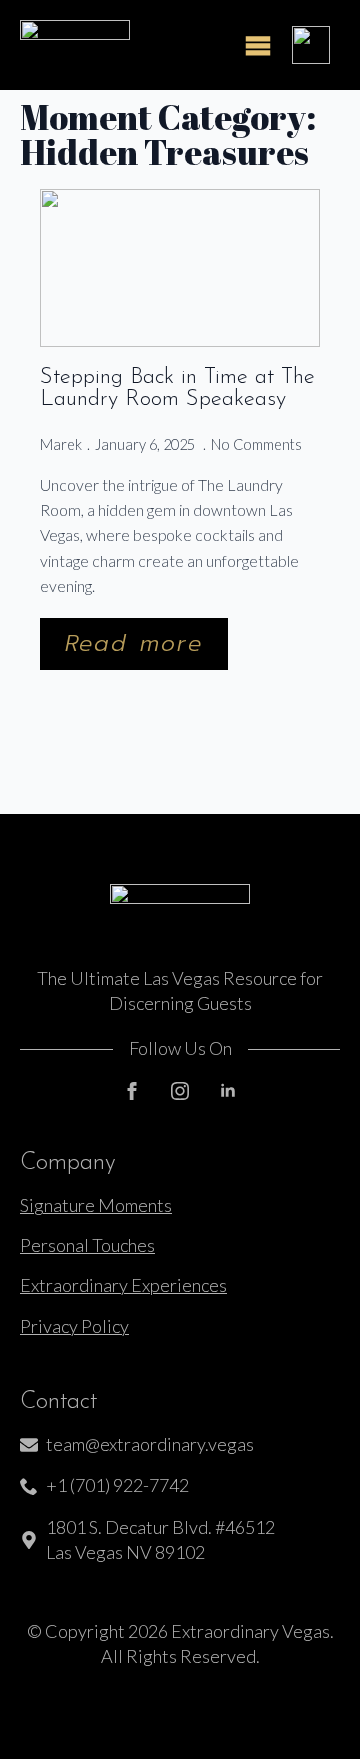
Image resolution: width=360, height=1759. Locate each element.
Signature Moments (96, 1205)
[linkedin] (228, 1091)
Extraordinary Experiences (123, 1285)
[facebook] (132, 1091)
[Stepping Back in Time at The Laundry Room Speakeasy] (180, 268)
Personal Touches (87, 1245)
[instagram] (180, 1091)
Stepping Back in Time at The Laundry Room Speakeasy (177, 389)
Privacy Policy (74, 1326)
